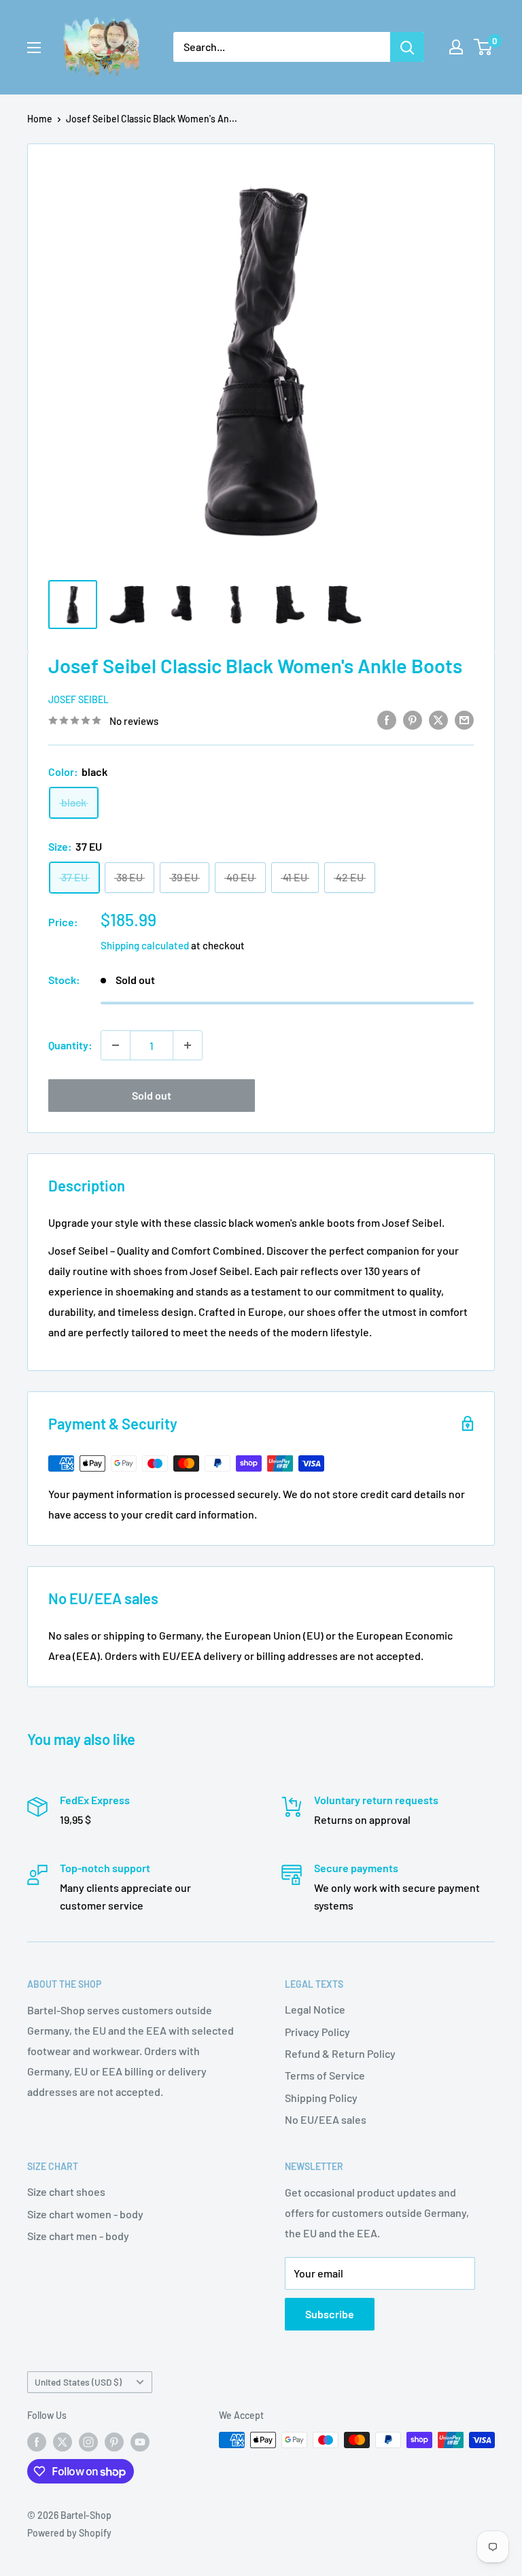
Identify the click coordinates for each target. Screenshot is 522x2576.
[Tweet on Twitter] (438, 719)
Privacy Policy (317, 2032)
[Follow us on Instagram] (88, 2441)
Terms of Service (325, 2075)
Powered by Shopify (69, 2533)
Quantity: (70, 1045)
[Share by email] (464, 719)
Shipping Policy (321, 2098)
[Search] (407, 47)
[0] (484, 47)
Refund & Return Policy (340, 2053)
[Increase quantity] (188, 1045)
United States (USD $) (78, 2382)
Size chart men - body (78, 2236)
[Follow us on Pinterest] (114, 2441)
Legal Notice (315, 2009)
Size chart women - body (85, 2214)
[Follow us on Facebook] (37, 2441)
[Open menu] (34, 48)
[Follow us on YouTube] (140, 2441)
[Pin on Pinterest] (413, 719)
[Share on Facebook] (387, 719)
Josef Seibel (79, 699)
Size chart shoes (66, 2191)
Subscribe (330, 2314)
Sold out (152, 1095)
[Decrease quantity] (116, 1045)
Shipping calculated (145, 945)
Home (40, 119)
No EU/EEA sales (326, 2119)
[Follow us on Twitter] (63, 2441)
